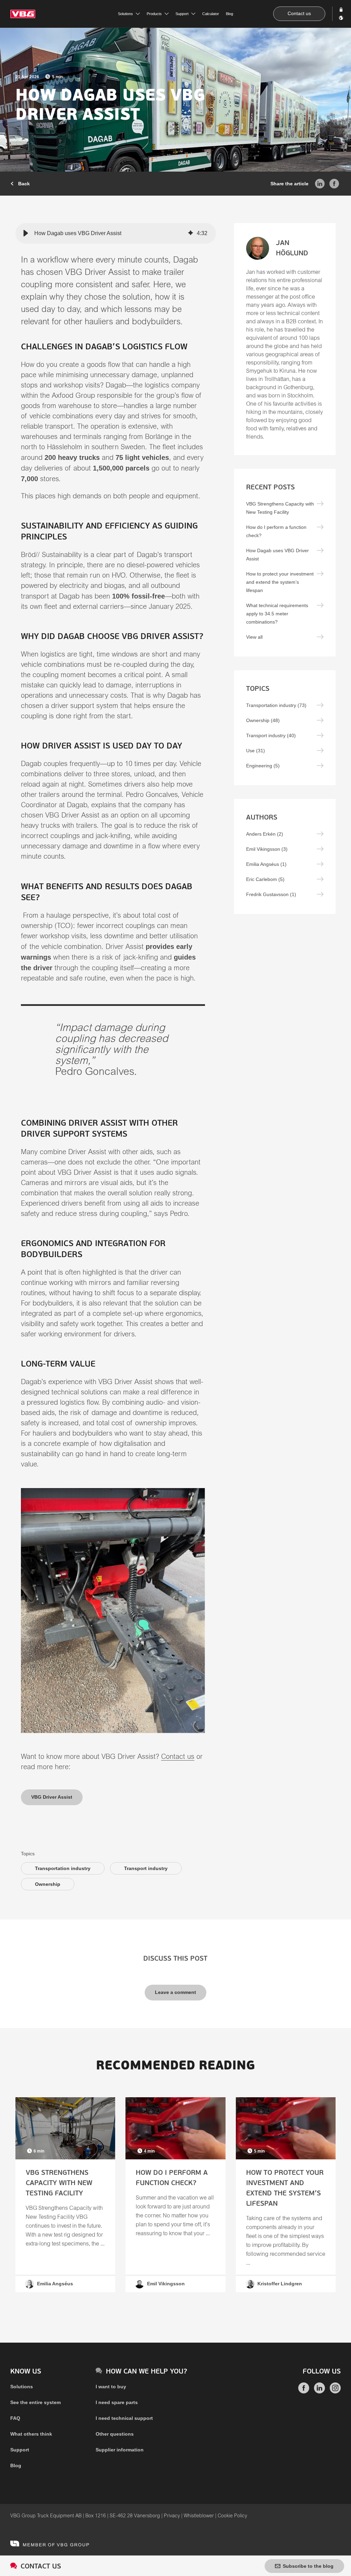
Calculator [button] (211, 14)
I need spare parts (117, 2402)
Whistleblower (199, 2516)
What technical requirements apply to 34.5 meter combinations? (277, 614)
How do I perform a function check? (276, 531)
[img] (191, 233)
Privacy (172, 2516)
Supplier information (120, 2450)
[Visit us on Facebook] (304, 2392)
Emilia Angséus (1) (266, 864)
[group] (116, 233)
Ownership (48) (263, 720)
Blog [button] (229, 14)
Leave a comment (175, 1992)
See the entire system (35, 2402)
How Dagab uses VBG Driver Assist (277, 555)
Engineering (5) (263, 766)
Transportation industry (63, 1868)
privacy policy (210, 1201)
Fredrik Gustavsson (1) (271, 894)
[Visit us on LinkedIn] (319, 2392)
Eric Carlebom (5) (265, 879)
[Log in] (342, 10)
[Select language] (342, 18)
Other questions (115, 2434)
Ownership (48, 1884)
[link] (65, 2195)
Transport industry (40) (271, 735)
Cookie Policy (232, 2516)
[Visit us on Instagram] (335, 2392)
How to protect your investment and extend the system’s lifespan (280, 582)
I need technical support (124, 2418)
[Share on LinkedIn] (320, 183)
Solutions (22, 2387)
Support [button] (182, 14)
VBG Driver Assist (52, 1797)
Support (20, 2450)
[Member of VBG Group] (50, 2543)
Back (23, 184)
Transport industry (146, 1868)
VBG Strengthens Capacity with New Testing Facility (280, 508)
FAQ (15, 2418)
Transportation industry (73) (276, 705)
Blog (16, 2465)
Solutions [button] (125, 14)
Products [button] (154, 14)
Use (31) (256, 751)
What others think (31, 2434)
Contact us (299, 13)
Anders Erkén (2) (265, 834)
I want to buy (111, 2387)
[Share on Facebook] (334, 183)
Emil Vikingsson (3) (267, 849)
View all (254, 637)
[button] (26, 233)
